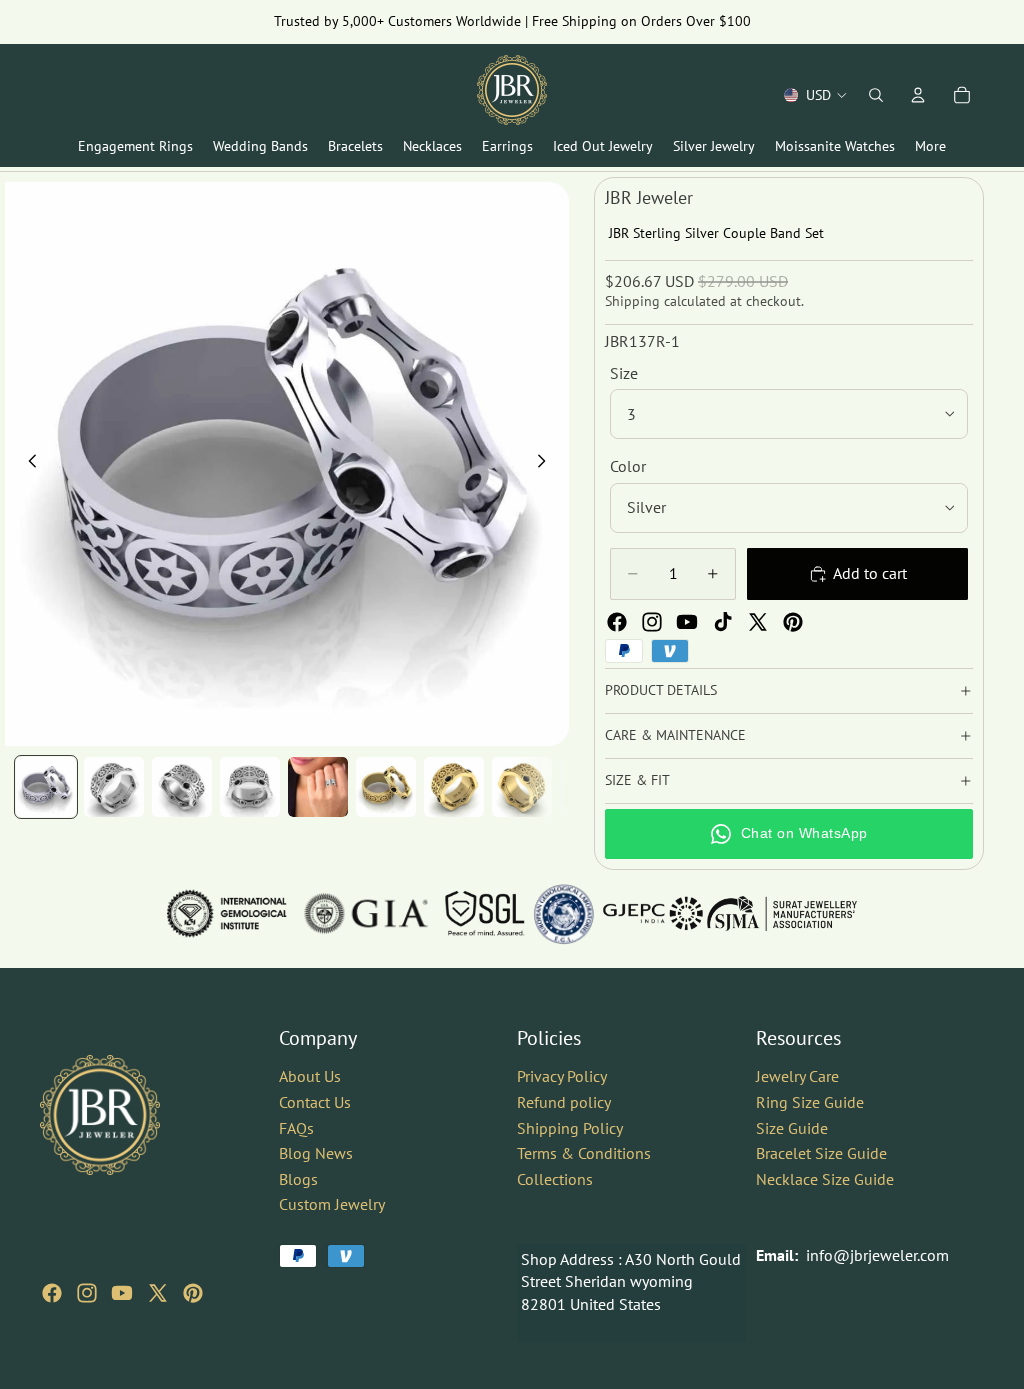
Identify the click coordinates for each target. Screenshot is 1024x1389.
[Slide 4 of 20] (250, 787)
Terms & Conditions (584, 1153)
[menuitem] (930, 146)
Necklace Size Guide (825, 1178)
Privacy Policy (562, 1076)
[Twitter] (758, 622)
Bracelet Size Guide (821, 1153)
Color (628, 466)
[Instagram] (652, 622)
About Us (310, 1076)
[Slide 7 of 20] (454, 787)
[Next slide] (547, 464)
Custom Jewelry (332, 1204)
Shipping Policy (570, 1127)
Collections (555, 1178)
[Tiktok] (723, 622)
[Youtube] (687, 622)
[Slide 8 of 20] (522, 787)
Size (624, 373)
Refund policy (564, 1102)
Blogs (298, 1178)
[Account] (918, 95)
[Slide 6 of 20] (386, 787)
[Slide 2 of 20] (114, 787)
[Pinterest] (793, 622)
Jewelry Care (797, 1076)
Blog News (316, 1153)
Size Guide (792, 1127)
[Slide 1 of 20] (46, 787)
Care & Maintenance (675, 735)
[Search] (876, 95)
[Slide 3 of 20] (182, 787)
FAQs (296, 1127)
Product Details (661, 690)
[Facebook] (617, 622)
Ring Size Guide (810, 1102)
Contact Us (315, 1102)
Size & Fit (637, 780)
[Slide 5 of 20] (318, 787)
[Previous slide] (27, 464)
